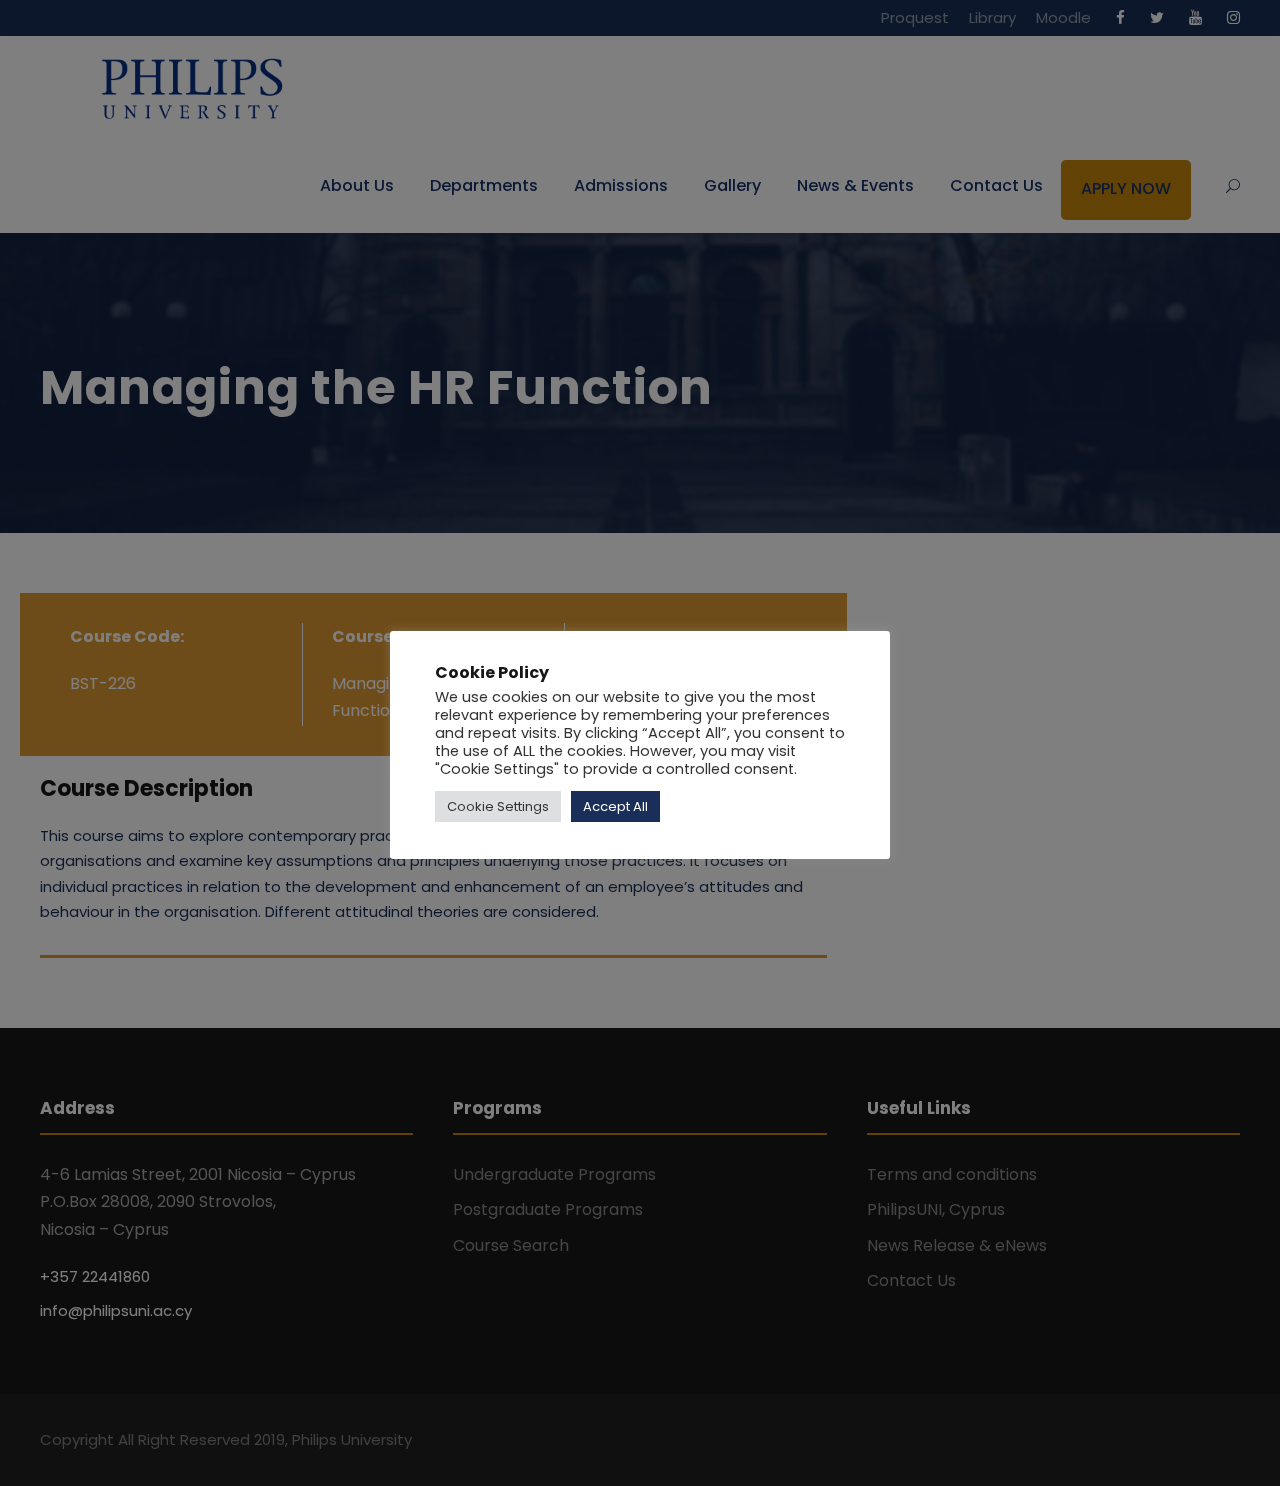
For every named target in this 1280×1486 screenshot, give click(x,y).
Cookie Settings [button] (498, 806)
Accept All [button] (615, 806)
